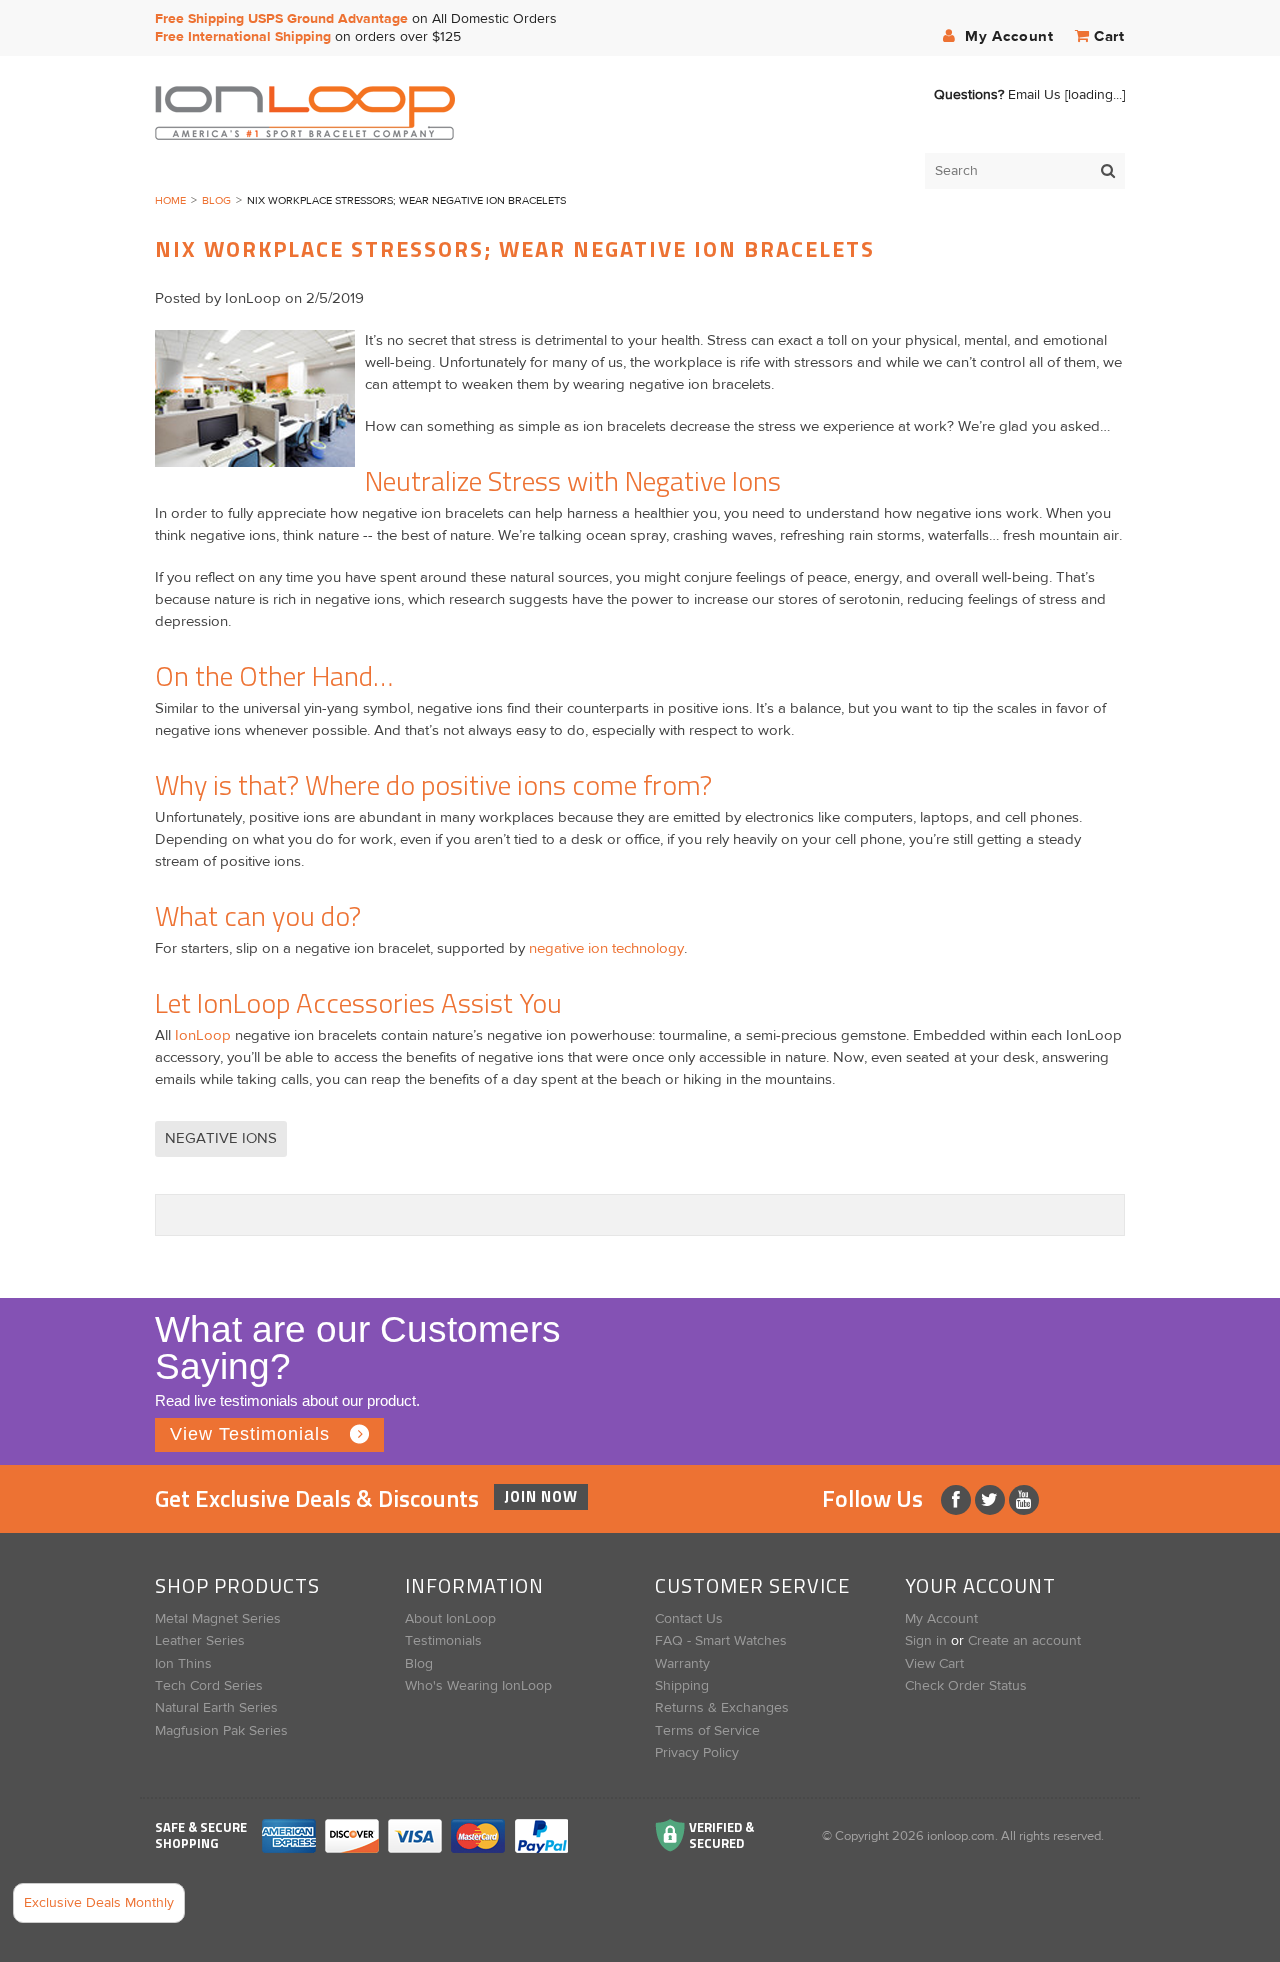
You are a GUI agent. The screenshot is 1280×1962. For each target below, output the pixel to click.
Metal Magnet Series (218, 1619)
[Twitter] (992, 1500)
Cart (1109, 36)
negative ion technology (606, 948)
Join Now (541, 1496)
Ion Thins (183, 1664)
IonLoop (203, 1035)
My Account (1007, 36)
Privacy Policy (697, 1753)
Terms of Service (707, 1731)
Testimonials (443, 1641)
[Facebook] (958, 1500)
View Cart (934, 1664)
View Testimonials (250, 1434)
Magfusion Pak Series (221, 1731)
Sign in (926, 1641)
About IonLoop (450, 1619)
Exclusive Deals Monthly (99, 1903)
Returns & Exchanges (722, 1708)
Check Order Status (966, 1686)
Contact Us (689, 1619)
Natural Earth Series (216, 1708)
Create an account (1024, 1641)
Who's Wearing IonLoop (478, 1686)
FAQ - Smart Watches (721, 1641)
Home (170, 200)
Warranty (682, 1664)
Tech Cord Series (209, 1686)
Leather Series (200, 1641)
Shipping (682, 1686)
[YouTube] (1024, 1500)
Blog (216, 200)
